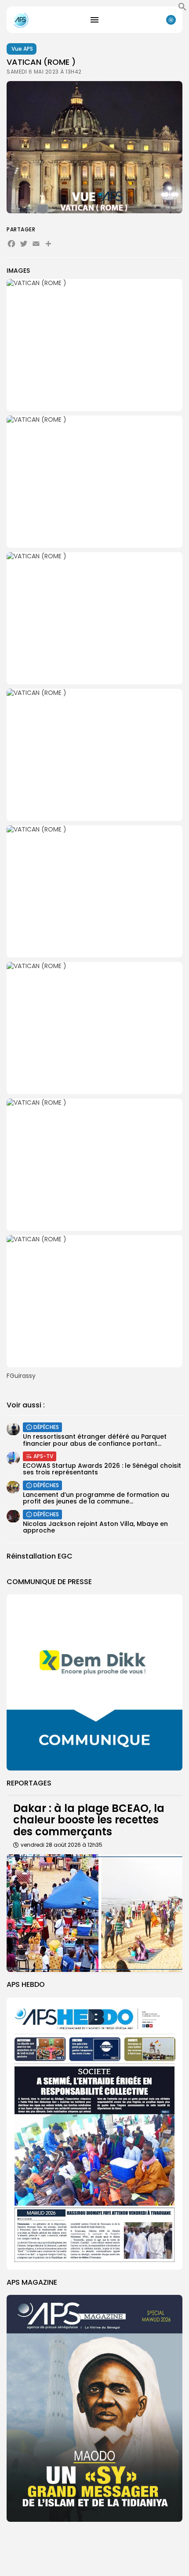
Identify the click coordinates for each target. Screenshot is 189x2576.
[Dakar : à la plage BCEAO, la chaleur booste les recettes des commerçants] (94, 1913)
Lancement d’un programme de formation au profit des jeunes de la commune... (96, 1498)
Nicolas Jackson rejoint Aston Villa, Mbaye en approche (95, 1527)
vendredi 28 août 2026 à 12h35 (62, 1845)
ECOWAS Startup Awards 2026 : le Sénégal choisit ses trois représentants (102, 1469)
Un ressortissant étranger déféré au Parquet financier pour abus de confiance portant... (95, 1440)
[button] (182, 9)
